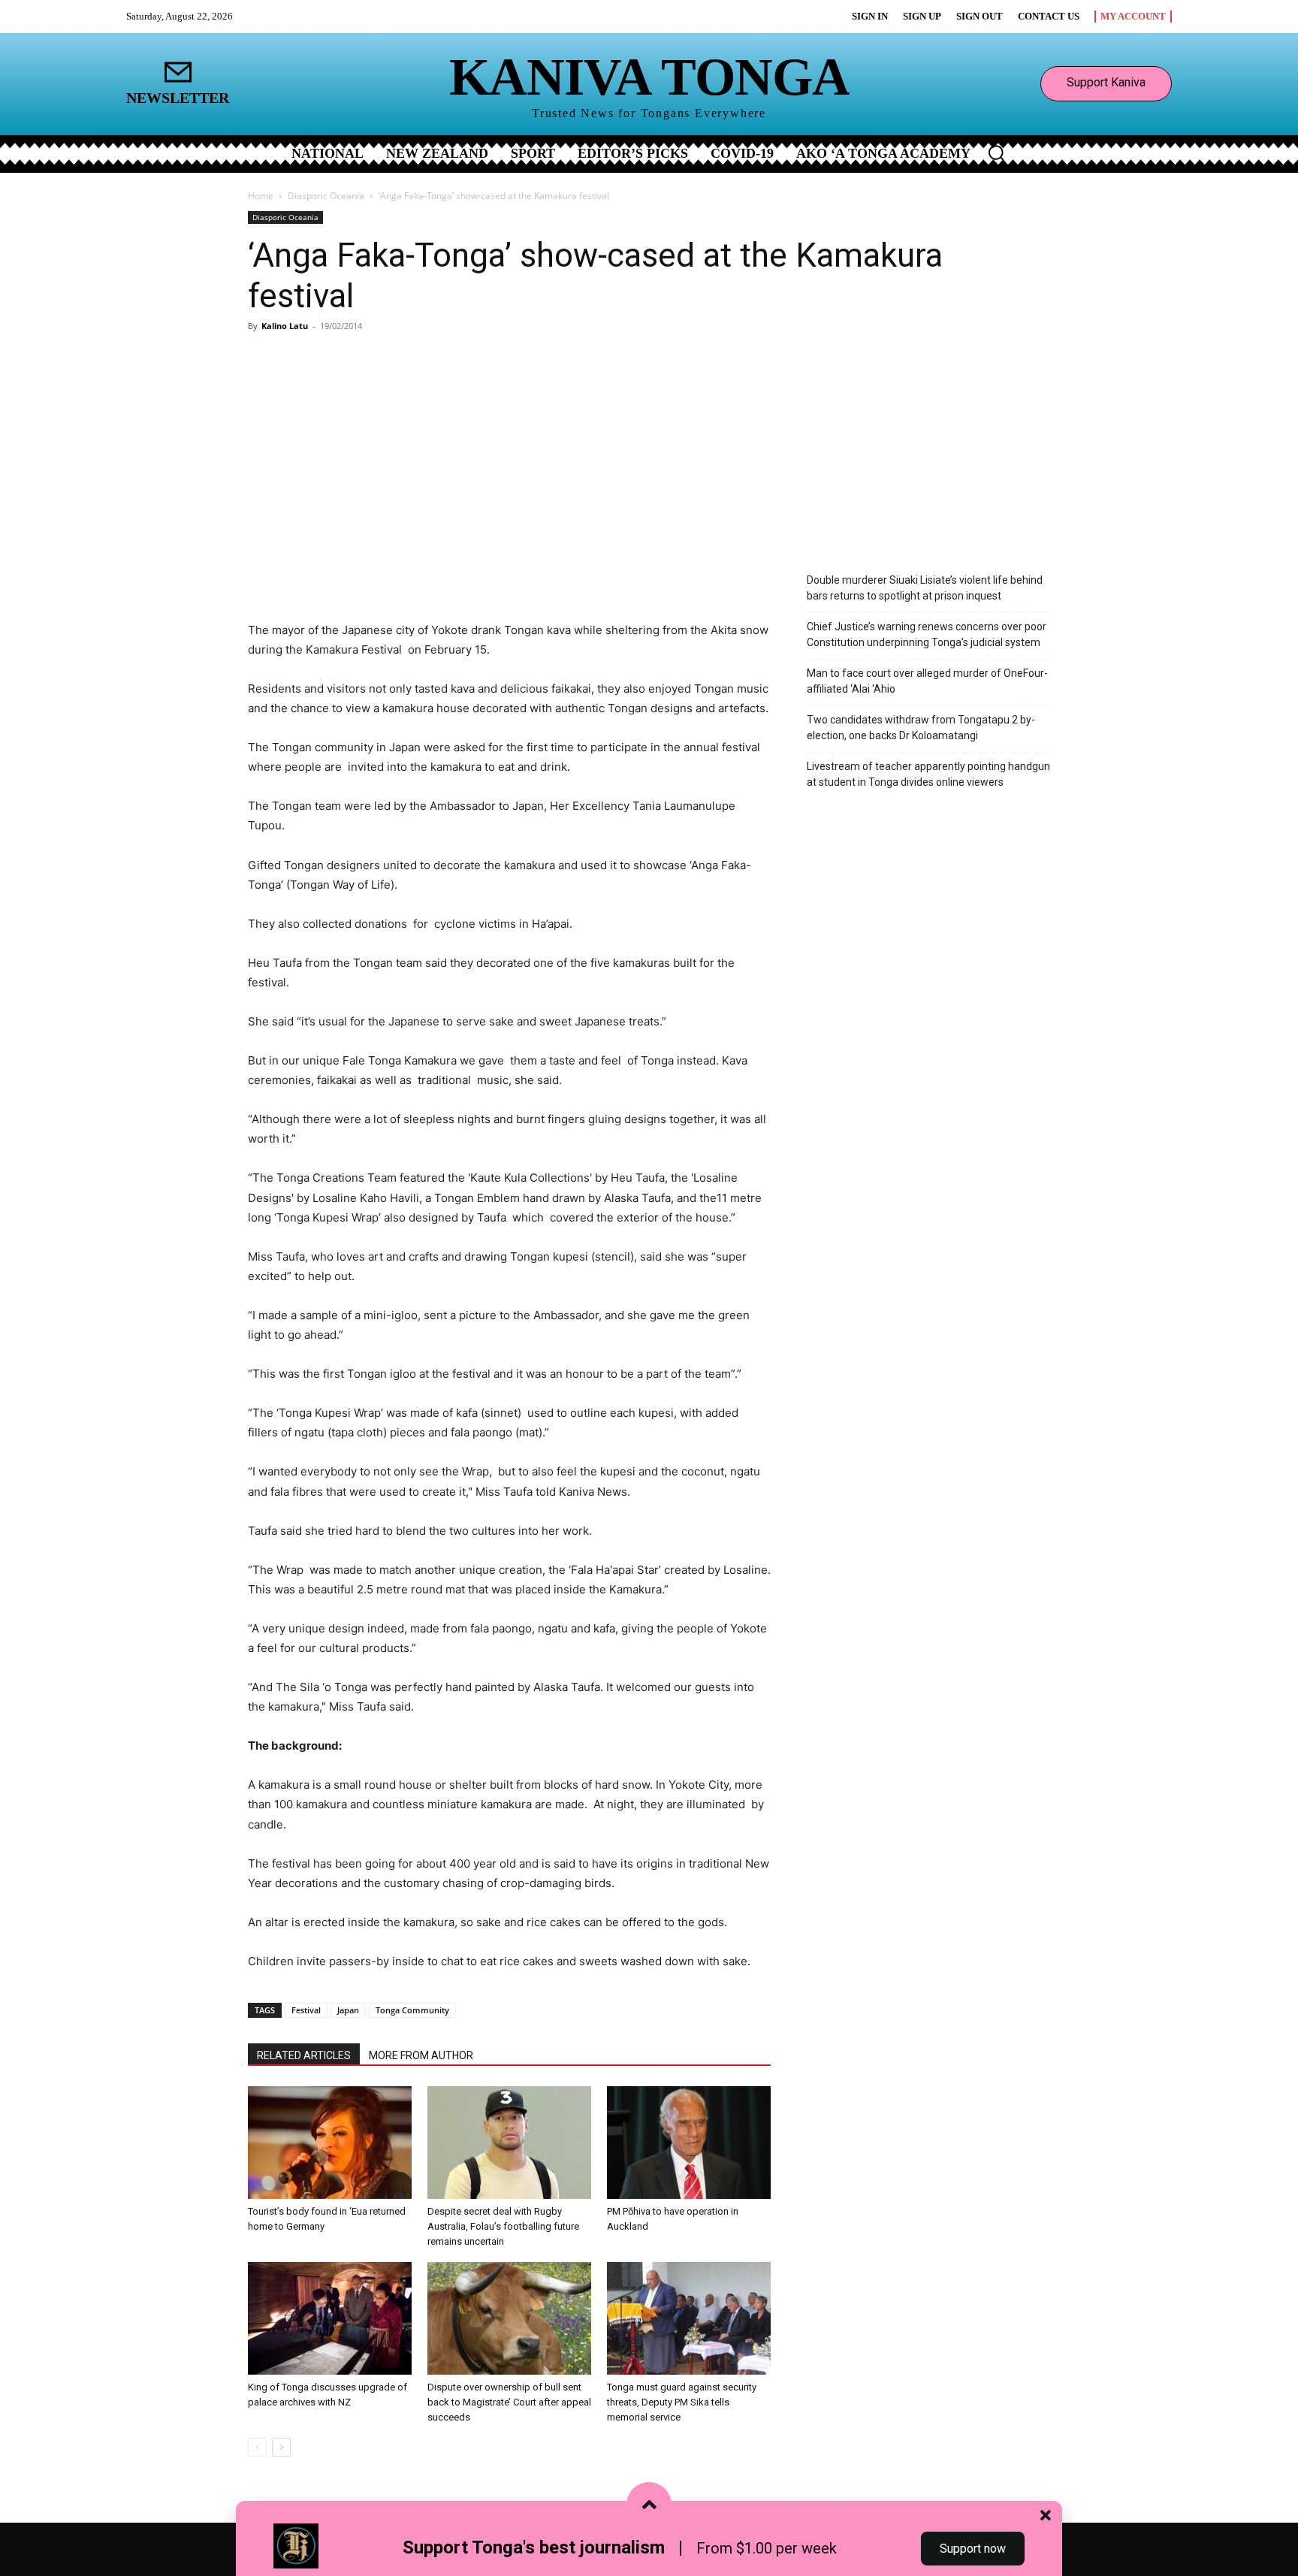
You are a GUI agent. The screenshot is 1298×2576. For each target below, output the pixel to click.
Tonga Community (412, 2010)
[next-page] (281, 2447)
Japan (348, 2010)
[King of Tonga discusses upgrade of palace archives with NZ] (330, 2318)
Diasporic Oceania (326, 196)
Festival (306, 2010)
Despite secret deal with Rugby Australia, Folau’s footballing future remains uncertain (503, 2226)
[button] (996, 153)
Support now (973, 2549)
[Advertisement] (649, 450)
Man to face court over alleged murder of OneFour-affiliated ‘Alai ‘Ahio (927, 681)
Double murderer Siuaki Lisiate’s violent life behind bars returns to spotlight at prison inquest (925, 588)
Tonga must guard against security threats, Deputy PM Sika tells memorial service (682, 2402)
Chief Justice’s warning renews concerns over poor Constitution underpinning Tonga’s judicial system (927, 634)
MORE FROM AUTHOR (421, 2055)
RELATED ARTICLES (304, 2055)
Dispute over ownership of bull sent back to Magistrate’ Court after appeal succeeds (509, 2402)
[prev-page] (257, 2447)
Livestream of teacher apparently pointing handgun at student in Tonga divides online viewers (928, 774)
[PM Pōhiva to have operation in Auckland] (689, 2143)
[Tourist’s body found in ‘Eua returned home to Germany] (330, 2143)
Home (261, 196)
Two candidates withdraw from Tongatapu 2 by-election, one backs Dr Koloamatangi (921, 728)
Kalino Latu (285, 326)
